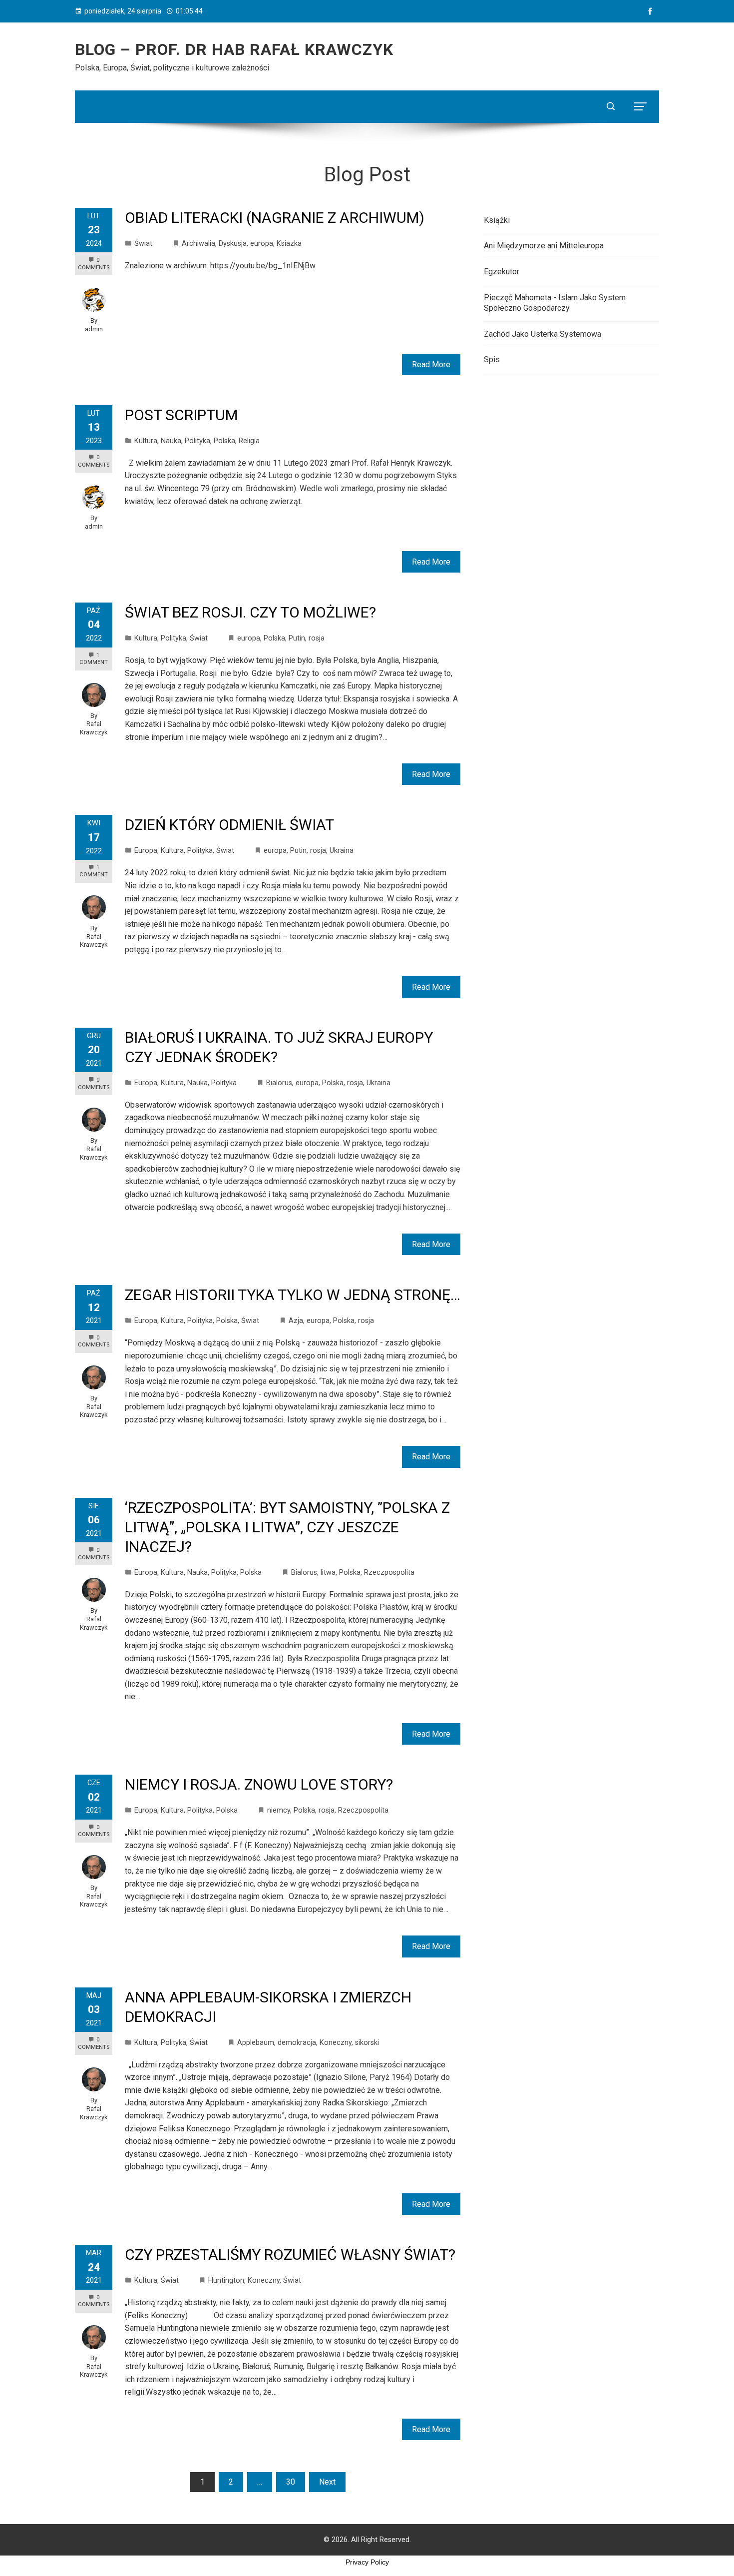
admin (94, 329)
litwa (328, 1573)
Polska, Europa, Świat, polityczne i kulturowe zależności (172, 68)
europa (262, 244)
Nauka (171, 441)
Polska (224, 441)
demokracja (297, 2043)
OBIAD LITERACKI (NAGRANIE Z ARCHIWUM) (275, 218)
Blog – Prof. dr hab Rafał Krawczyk (234, 49)
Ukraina (342, 851)
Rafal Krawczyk (94, 728)
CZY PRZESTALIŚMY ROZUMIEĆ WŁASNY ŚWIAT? (290, 2254)
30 (291, 2482)
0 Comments (94, 461)
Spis (492, 359)
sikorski (367, 2043)
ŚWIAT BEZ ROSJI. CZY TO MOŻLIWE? (250, 612)
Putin (297, 638)
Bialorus (279, 1083)
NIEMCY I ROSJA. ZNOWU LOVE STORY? (259, 1784)
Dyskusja (233, 244)
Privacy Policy (367, 2562)
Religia (249, 441)
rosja (317, 638)
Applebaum (256, 2043)
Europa (146, 851)
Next (327, 2482)
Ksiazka (289, 244)
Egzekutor (502, 272)
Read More (431, 364)
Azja (296, 1321)
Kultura (146, 441)
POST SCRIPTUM (181, 415)
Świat (143, 244)
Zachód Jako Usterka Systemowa (543, 334)
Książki (497, 220)
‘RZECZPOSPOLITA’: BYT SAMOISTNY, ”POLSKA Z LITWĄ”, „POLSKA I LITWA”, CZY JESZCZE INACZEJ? (287, 1527)
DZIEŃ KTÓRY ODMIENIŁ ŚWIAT (229, 825)
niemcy (279, 1810)
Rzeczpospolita (389, 1573)
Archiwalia (198, 244)
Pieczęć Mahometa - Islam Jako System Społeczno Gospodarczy (555, 303)
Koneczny (336, 2043)
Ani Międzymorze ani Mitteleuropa (544, 246)
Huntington (226, 2280)
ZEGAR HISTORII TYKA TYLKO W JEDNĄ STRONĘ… (293, 1295)
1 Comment (94, 659)
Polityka (197, 441)
